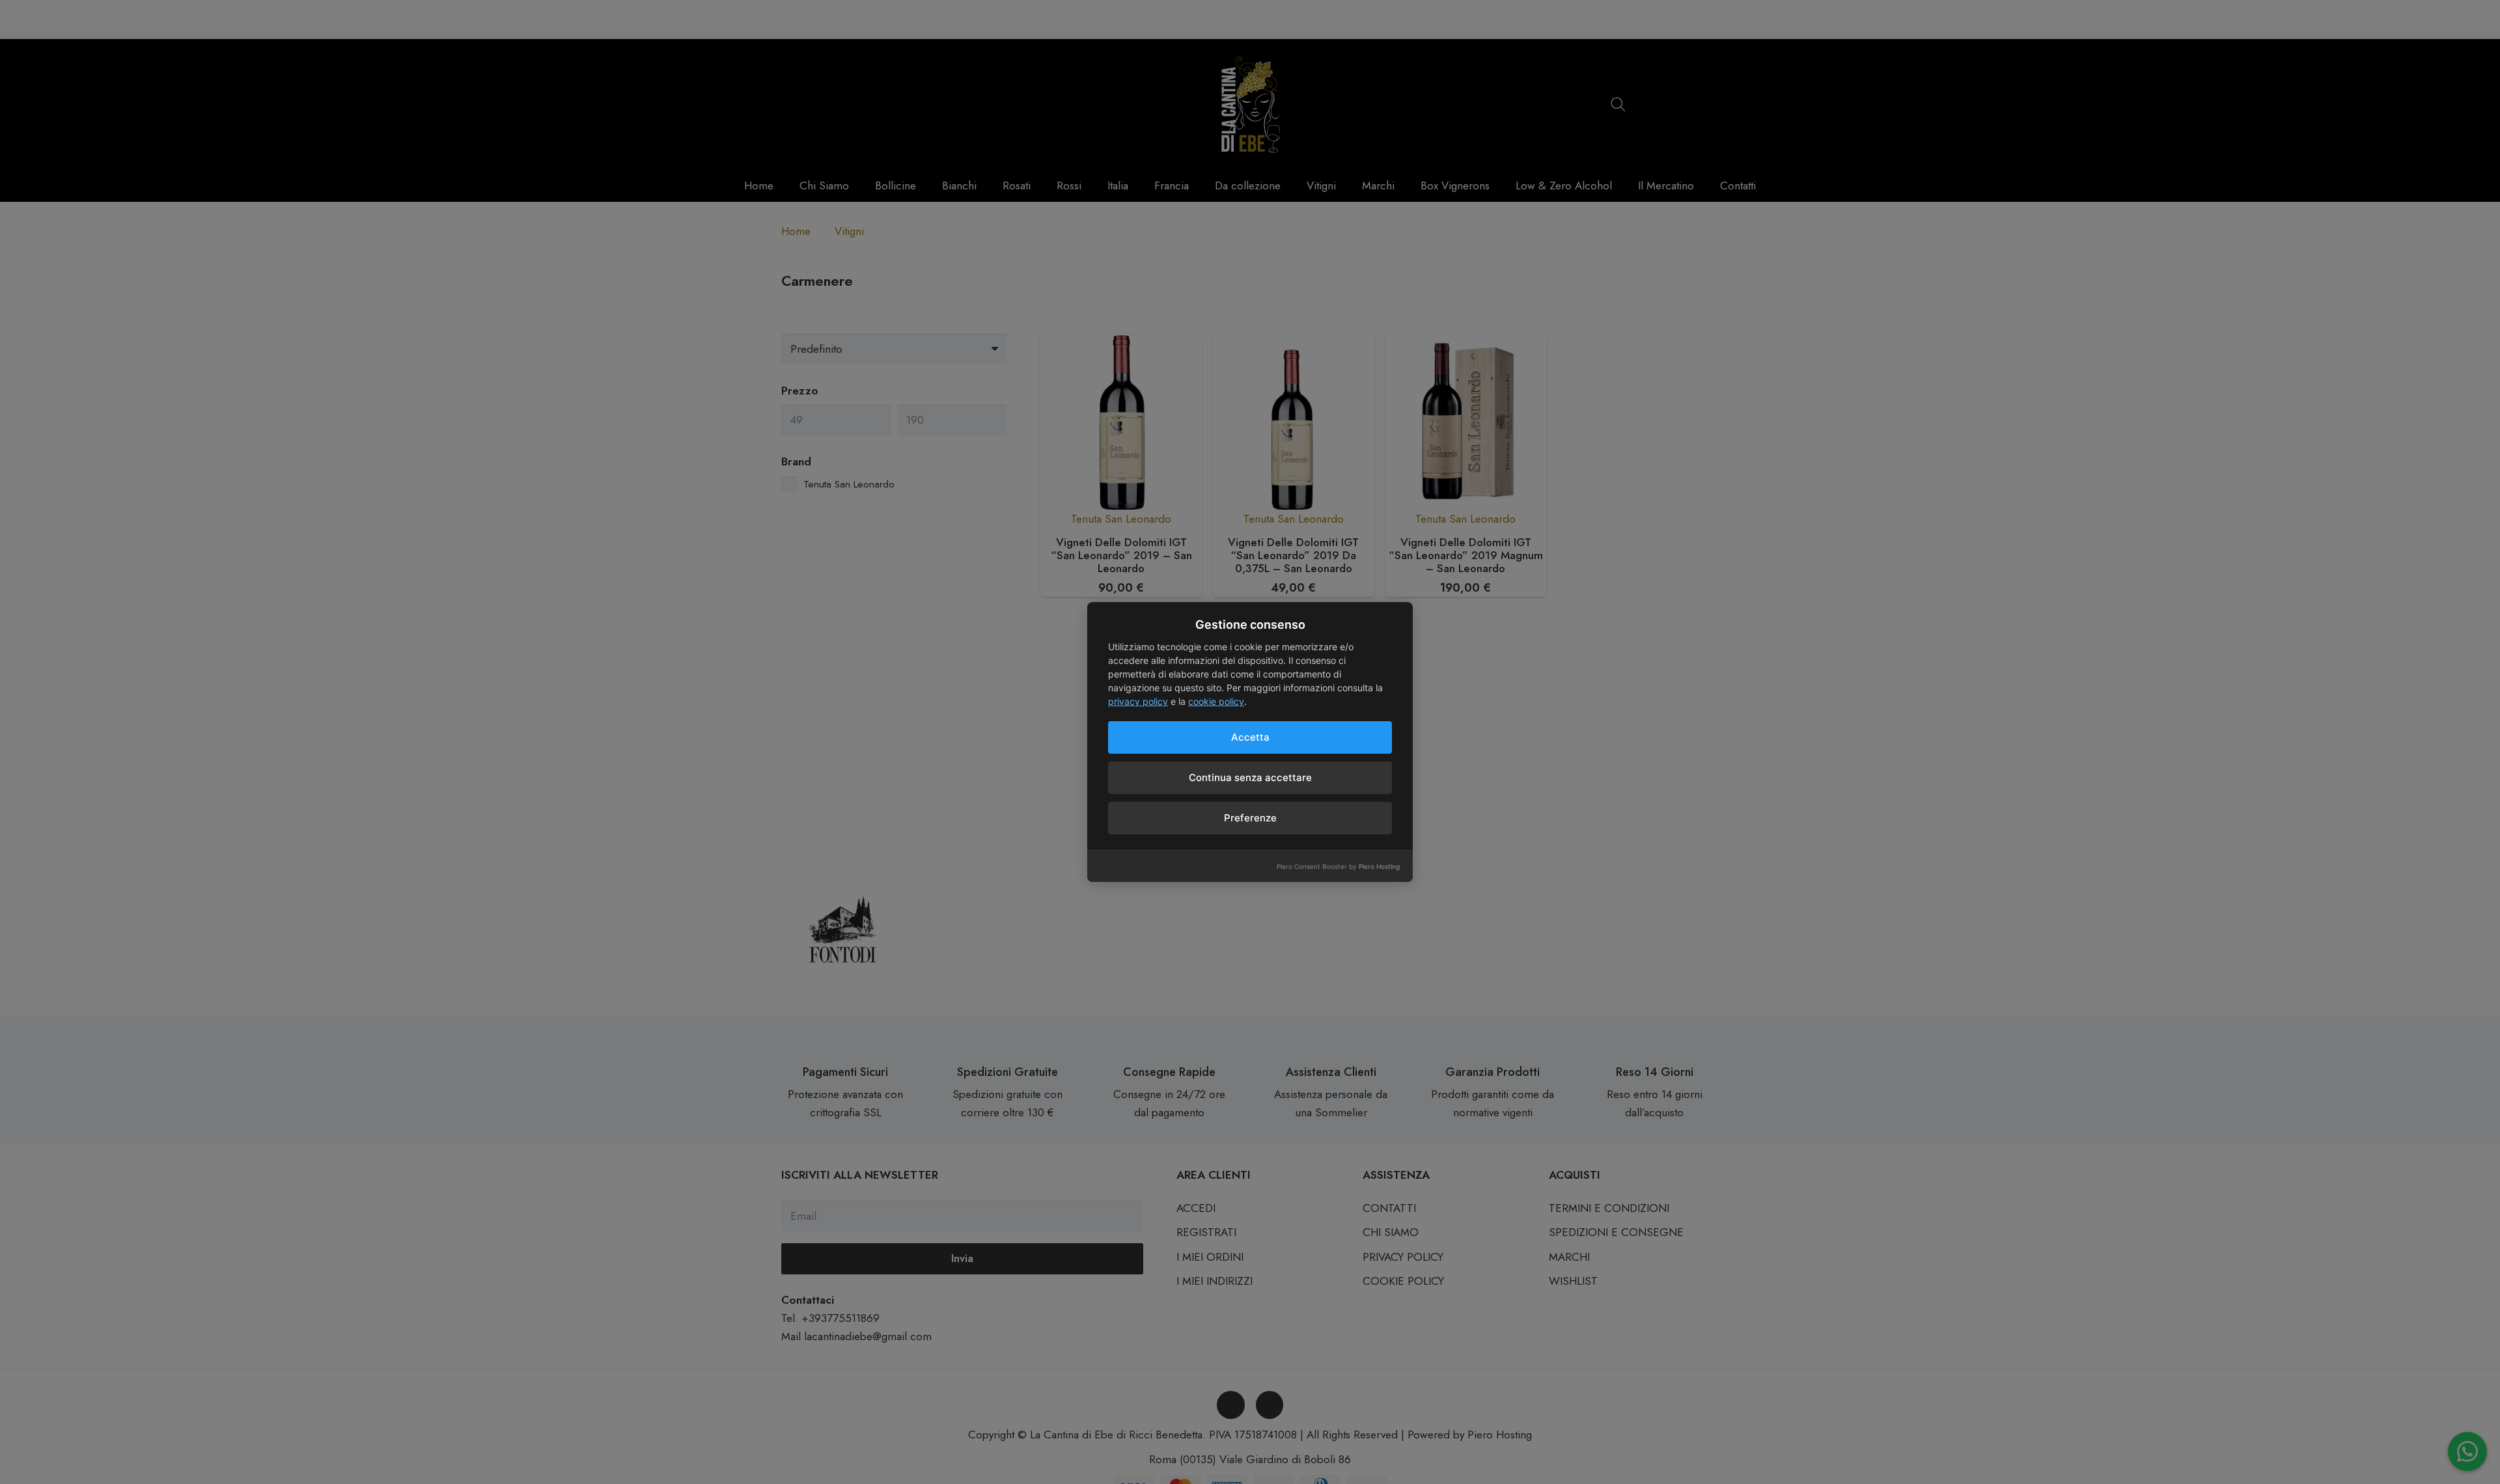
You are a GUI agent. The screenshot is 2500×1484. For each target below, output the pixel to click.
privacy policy (1138, 701)
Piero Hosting (1379, 866)
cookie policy (1216, 701)
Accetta (1250, 737)
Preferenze (1250, 818)
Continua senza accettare (1250, 777)
